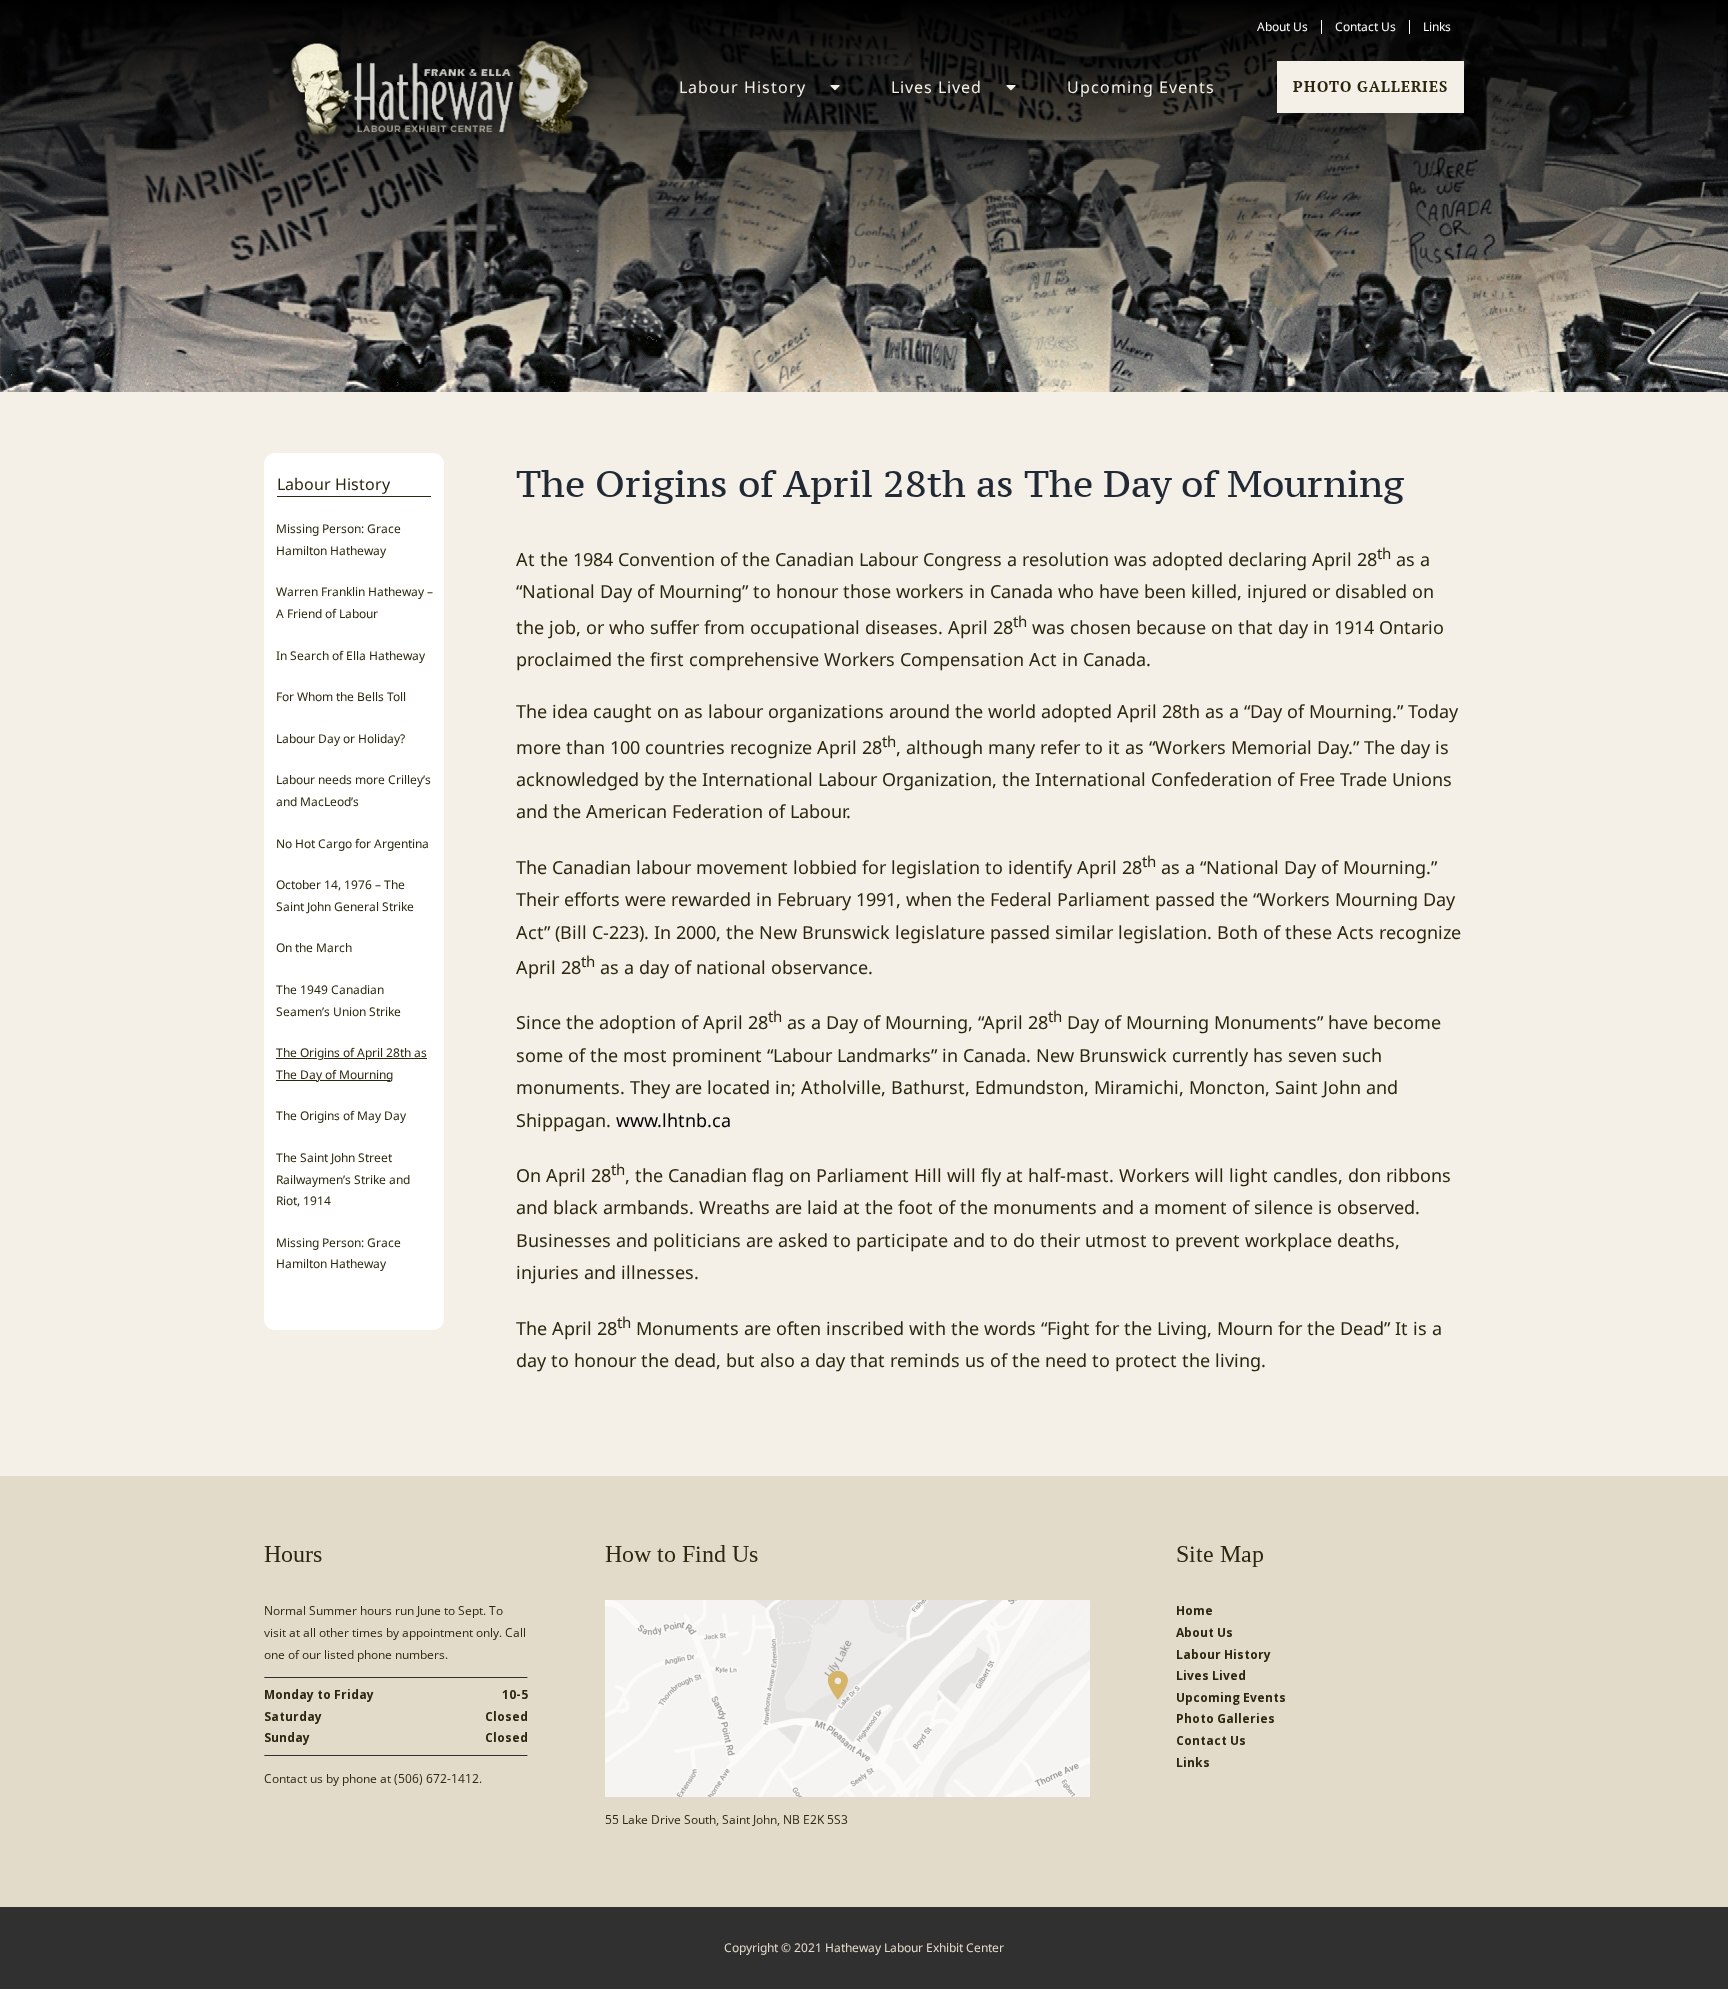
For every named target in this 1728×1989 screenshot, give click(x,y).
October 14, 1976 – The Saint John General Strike (345, 895)
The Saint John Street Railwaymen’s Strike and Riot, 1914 (343, 1179)
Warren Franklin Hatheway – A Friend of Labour (354, 602)
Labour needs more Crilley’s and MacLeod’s (353, 790)
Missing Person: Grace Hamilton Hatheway (338, 539)
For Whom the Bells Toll (341, 696)
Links (1193, 1762)
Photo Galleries (1370, 86)
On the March (314, 947)
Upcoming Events (1231, 1697)
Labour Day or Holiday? (340, 738)
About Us (1204, 1632)
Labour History (1223, 1654)
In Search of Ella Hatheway (350, 655)
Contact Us (1211, 1740)
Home (1194, 1610)
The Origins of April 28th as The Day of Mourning (351, 1063)
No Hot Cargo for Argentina (352, 843)
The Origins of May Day (341, 1115)
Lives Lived (1211, 1675)
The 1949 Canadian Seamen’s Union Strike (338, 1000)
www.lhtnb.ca (673, 1120)
